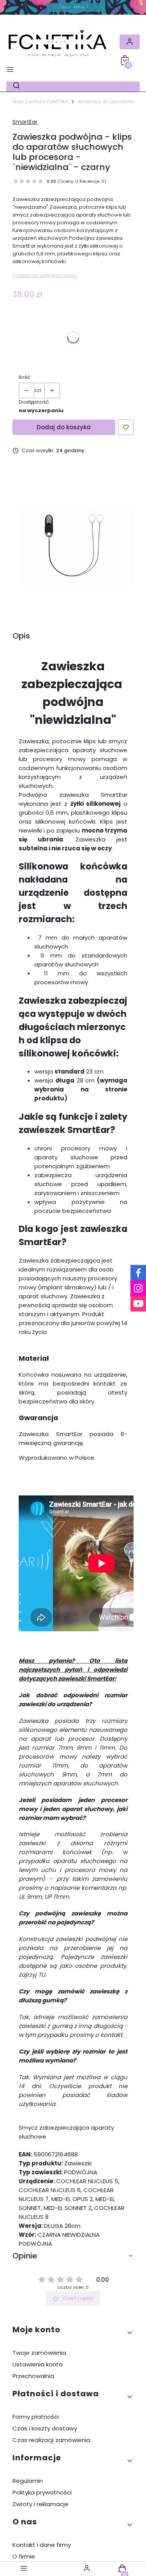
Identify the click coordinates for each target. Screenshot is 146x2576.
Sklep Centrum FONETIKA (40, 101)
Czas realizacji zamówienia (51, 2440)
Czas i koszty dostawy (45, 2428)
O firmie (24, 2556)
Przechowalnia (33, 2376)
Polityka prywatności (42, 2492)
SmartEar (25, 122)
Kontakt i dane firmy (42, 2545)
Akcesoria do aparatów (106, 101)
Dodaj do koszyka (64, 427)
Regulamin (28, 2481)
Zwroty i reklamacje (40, 2504)
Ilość (25, 377)
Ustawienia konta (38, 2364)
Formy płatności (36, 2417)
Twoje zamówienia (39, 2353)
